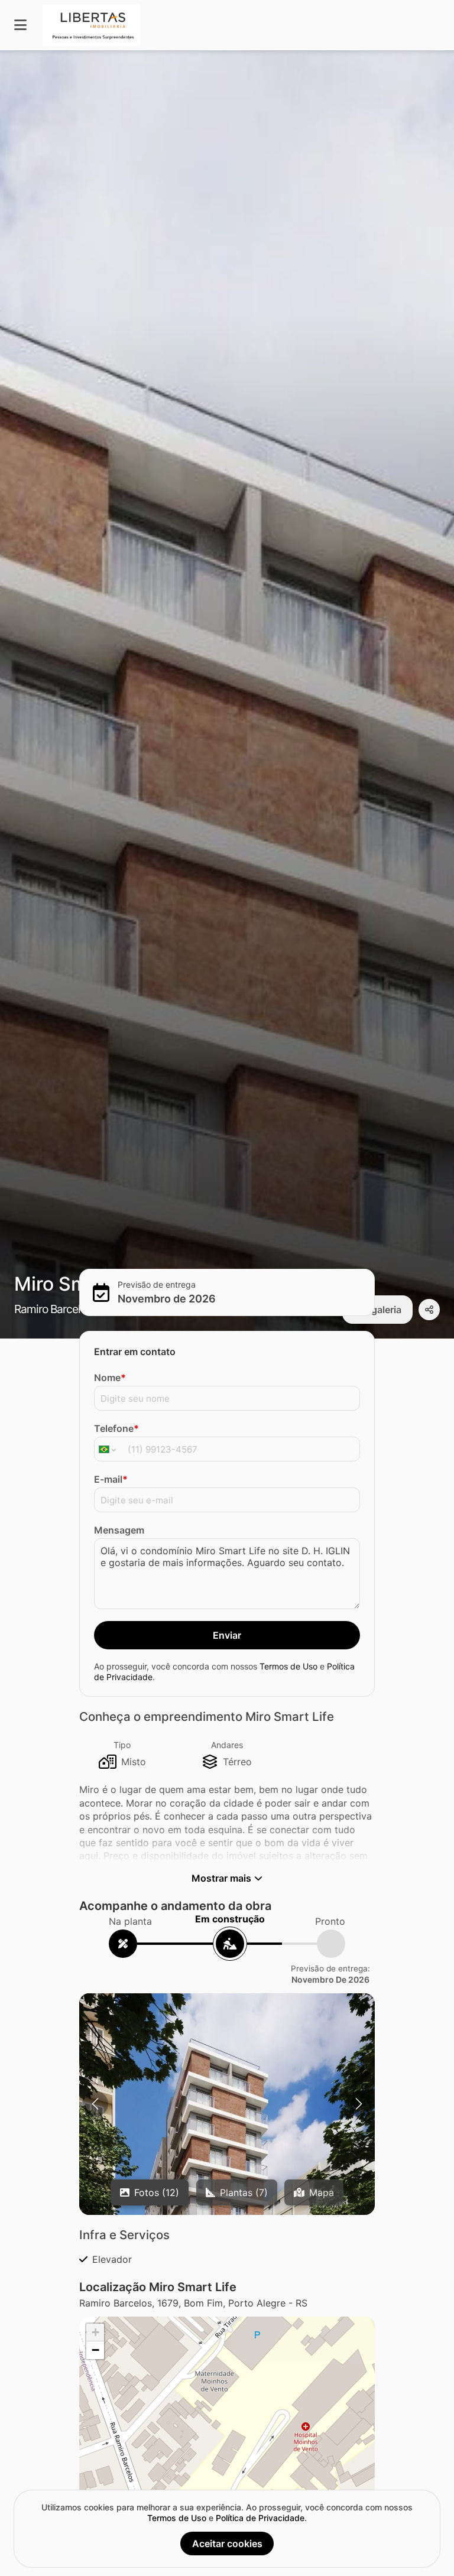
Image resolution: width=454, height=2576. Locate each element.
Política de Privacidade (260, 2518)
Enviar (227, 1635)
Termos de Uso (288, 1666)
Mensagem (119, 1530)
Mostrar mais (221, 1878)
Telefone (116, 1428)
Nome (110, 1378)
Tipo (122, 1745)
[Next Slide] (359, 2104)
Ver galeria (377, 1310)
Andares (227, 1745)
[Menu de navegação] (20, 25)
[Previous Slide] (95, 2104)
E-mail (111, 1479)
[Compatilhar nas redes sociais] (429, 1310)
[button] (227, 2178)
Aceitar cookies (227, 2543)
